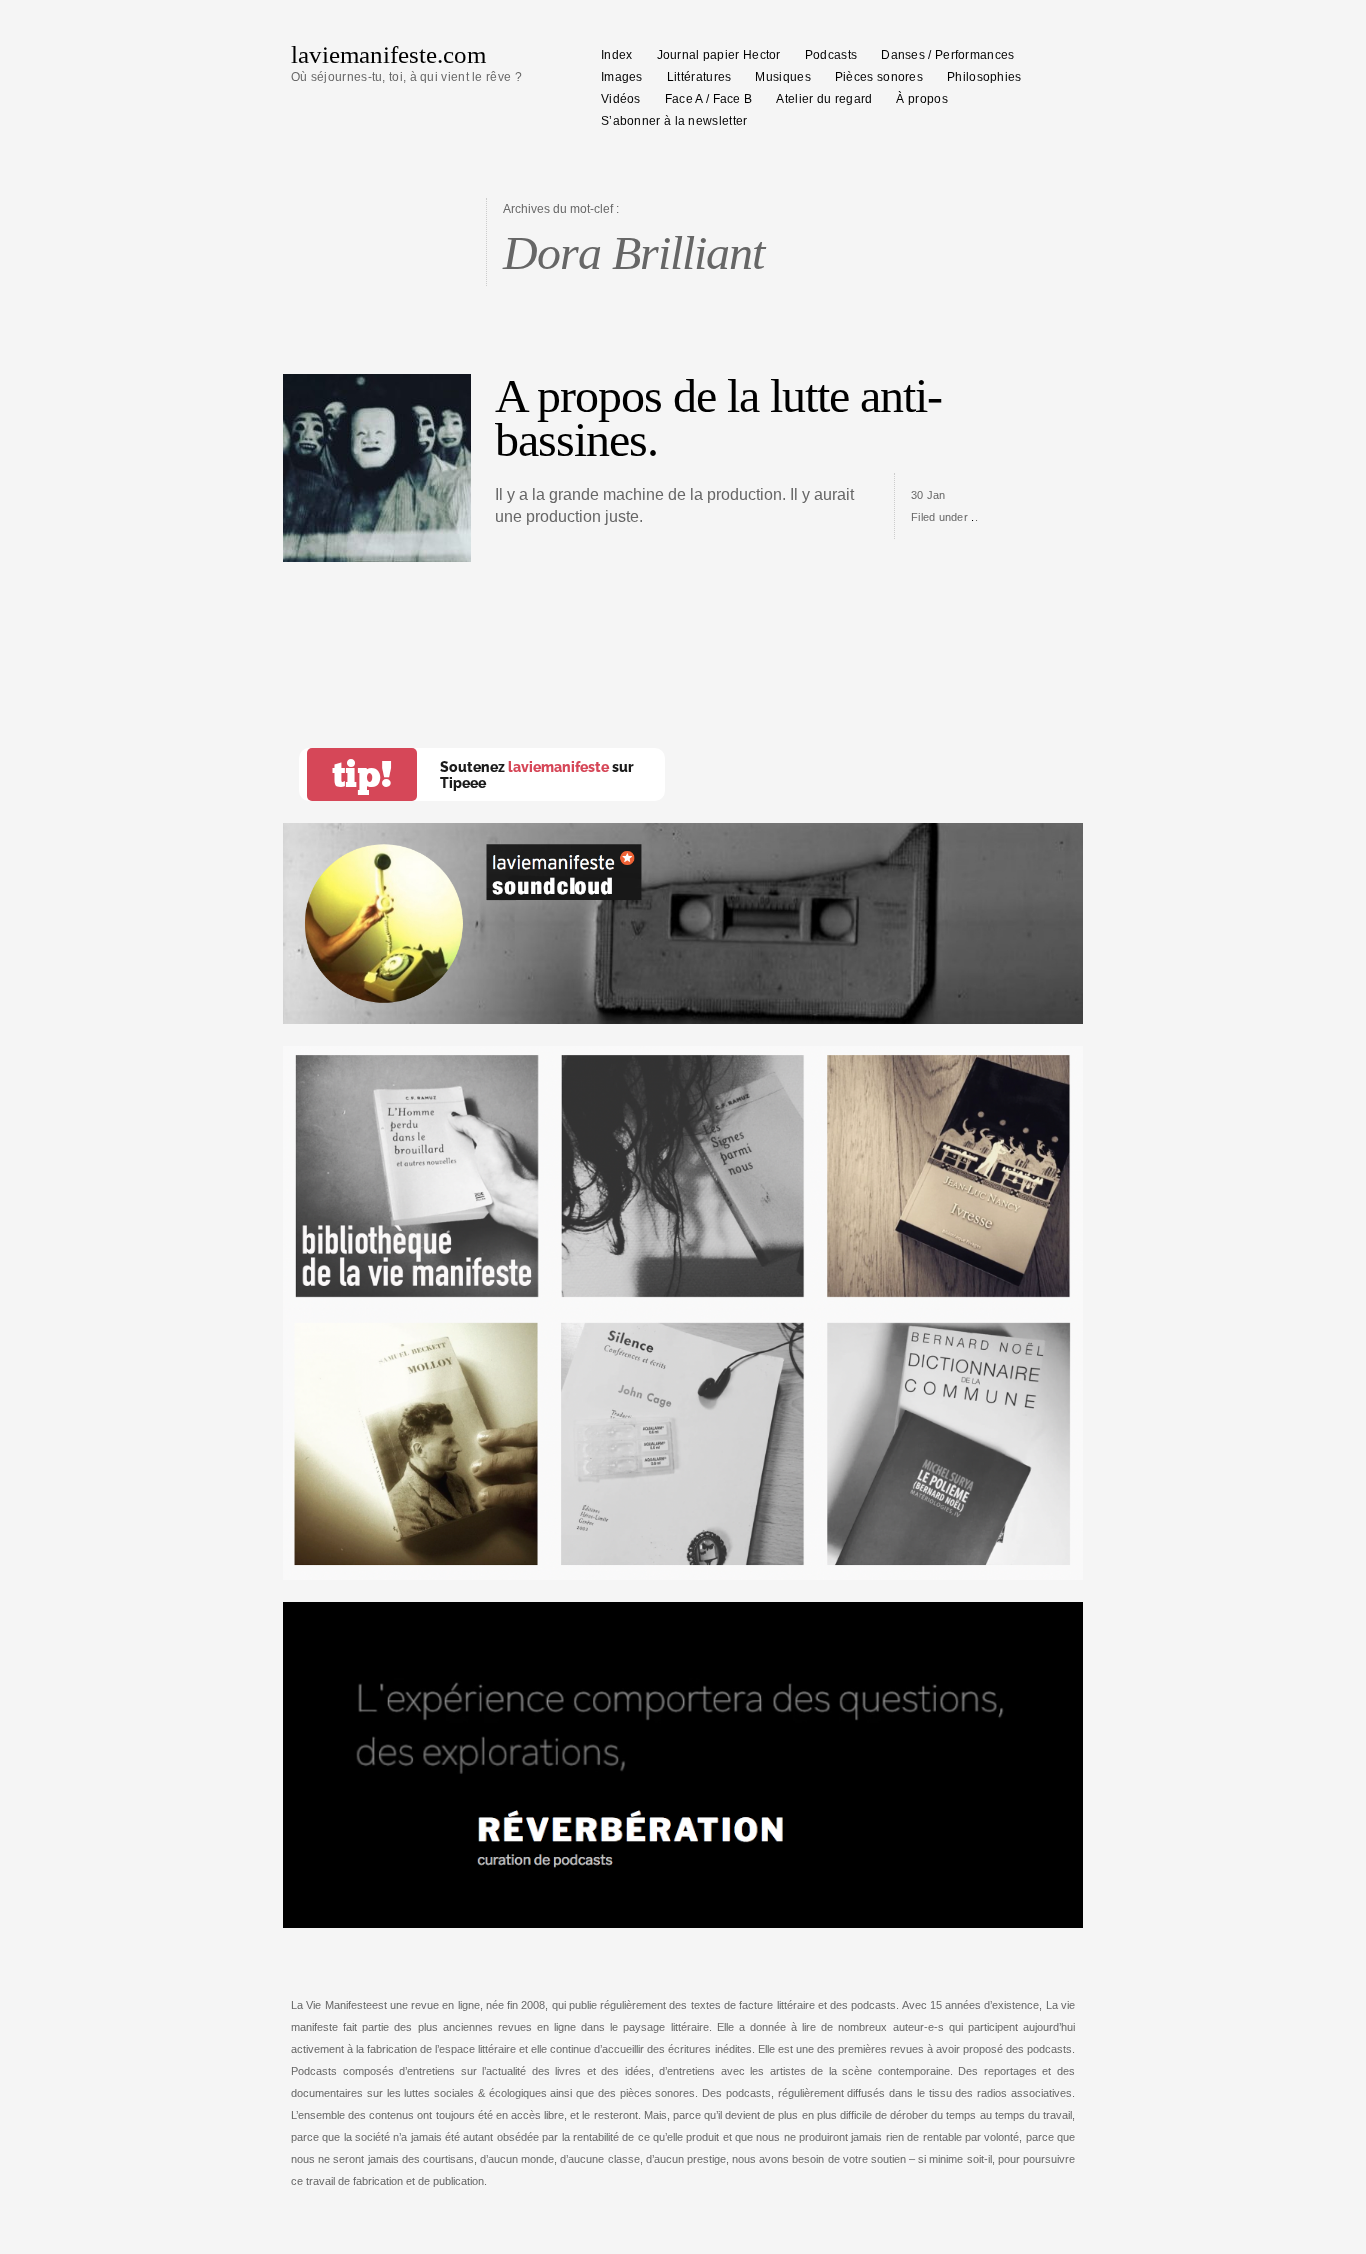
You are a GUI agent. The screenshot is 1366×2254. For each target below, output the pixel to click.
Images (622, 77)
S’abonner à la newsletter (674, 121)
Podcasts (831, 55)
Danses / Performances (947, 55)
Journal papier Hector (719, 55)
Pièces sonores (879, 77)
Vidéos (621, 99)
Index (617, 55)
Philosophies (984, 77)
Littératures (699, 77)
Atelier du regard (824, 99)
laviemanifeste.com (388, 54)
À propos (921, 99)
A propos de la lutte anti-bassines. (718, 417)
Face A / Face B (709, 99)
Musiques (782, 77)
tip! (362, 774)
